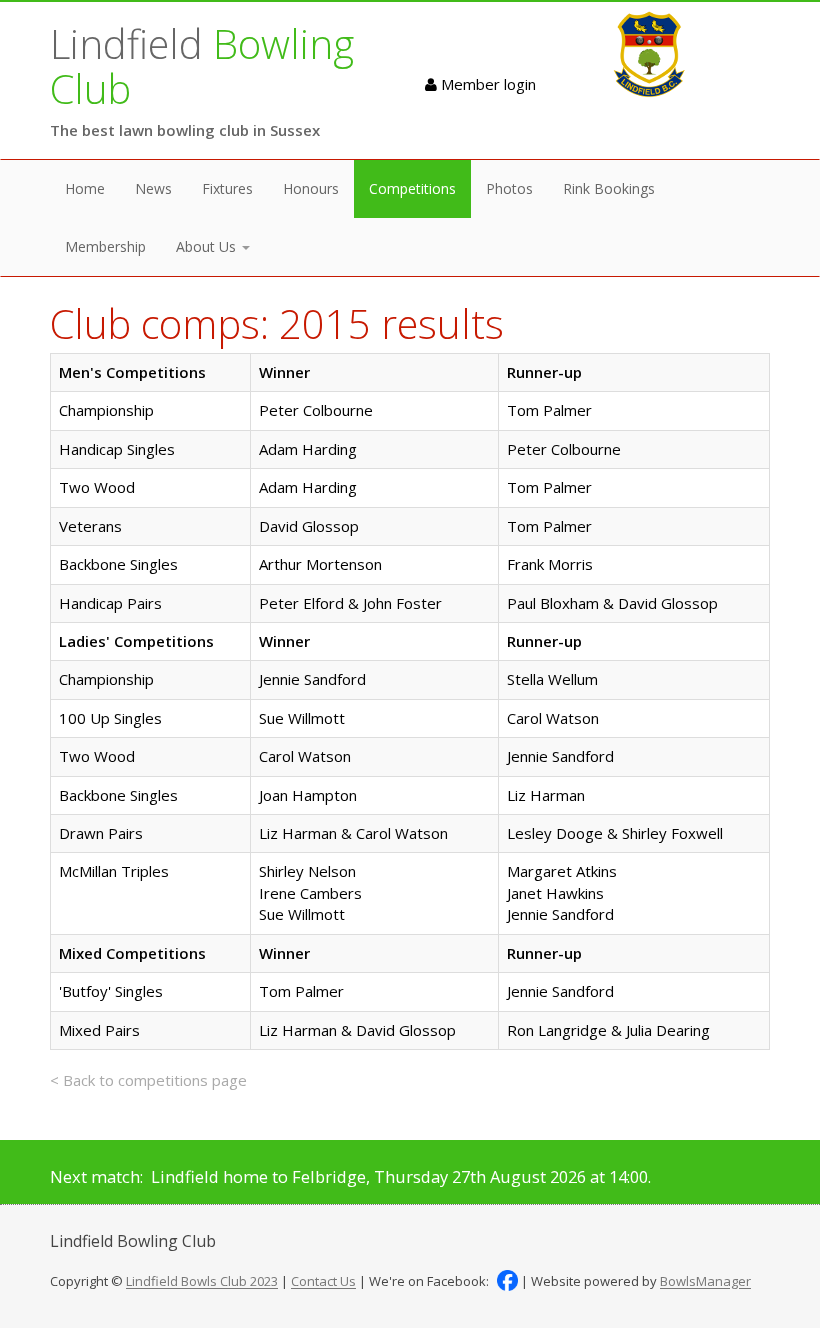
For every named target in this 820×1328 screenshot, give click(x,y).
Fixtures (227, 188)
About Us (208, 246)
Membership (105, 246)
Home (85, 188)
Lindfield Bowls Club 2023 (202, 1282)
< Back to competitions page (148, 1080)
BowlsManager (705, 1282)
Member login (486, 84)
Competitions (412, 188)
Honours (311, 188)
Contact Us (323, 1282)
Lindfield (202, 66)
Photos (509, 188)
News (153, 188)
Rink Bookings (609, 188)
